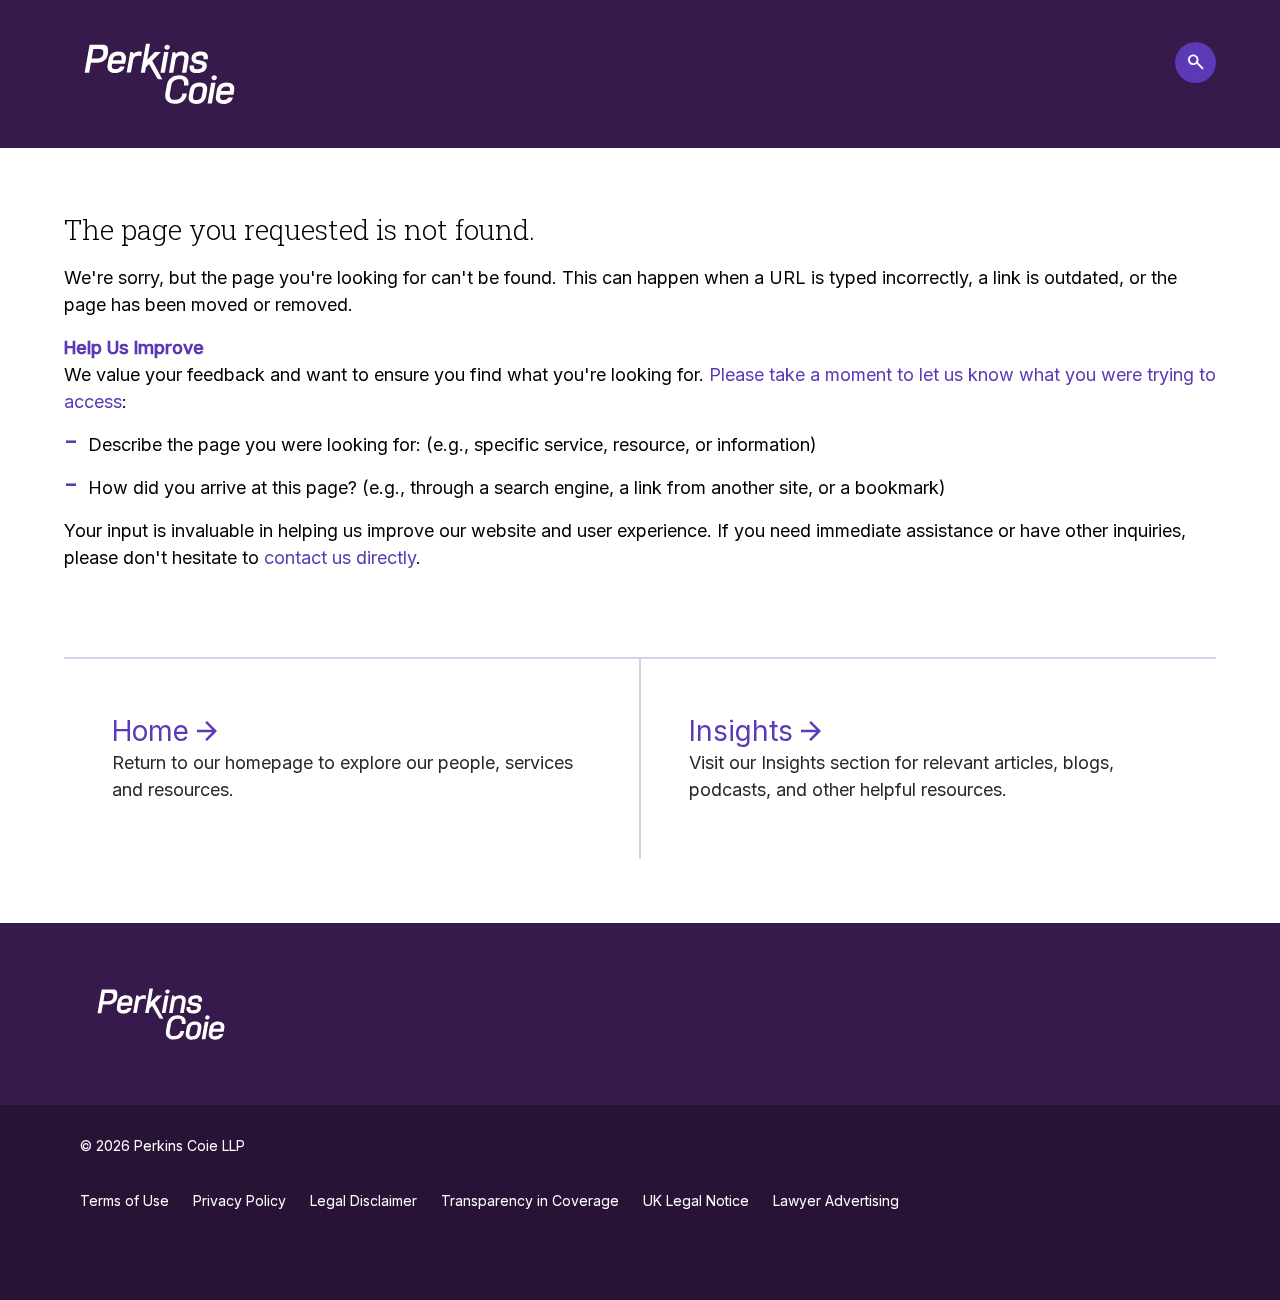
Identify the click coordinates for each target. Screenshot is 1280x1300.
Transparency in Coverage (530, 1200)
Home (154, 731)
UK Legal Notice (696, 1200)
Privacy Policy (239, 1200)
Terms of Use (124, 1200)
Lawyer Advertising (836, 1200)
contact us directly (340, 557)
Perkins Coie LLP (189, 1145)
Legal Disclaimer (363, 1200)
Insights (745, 731)
